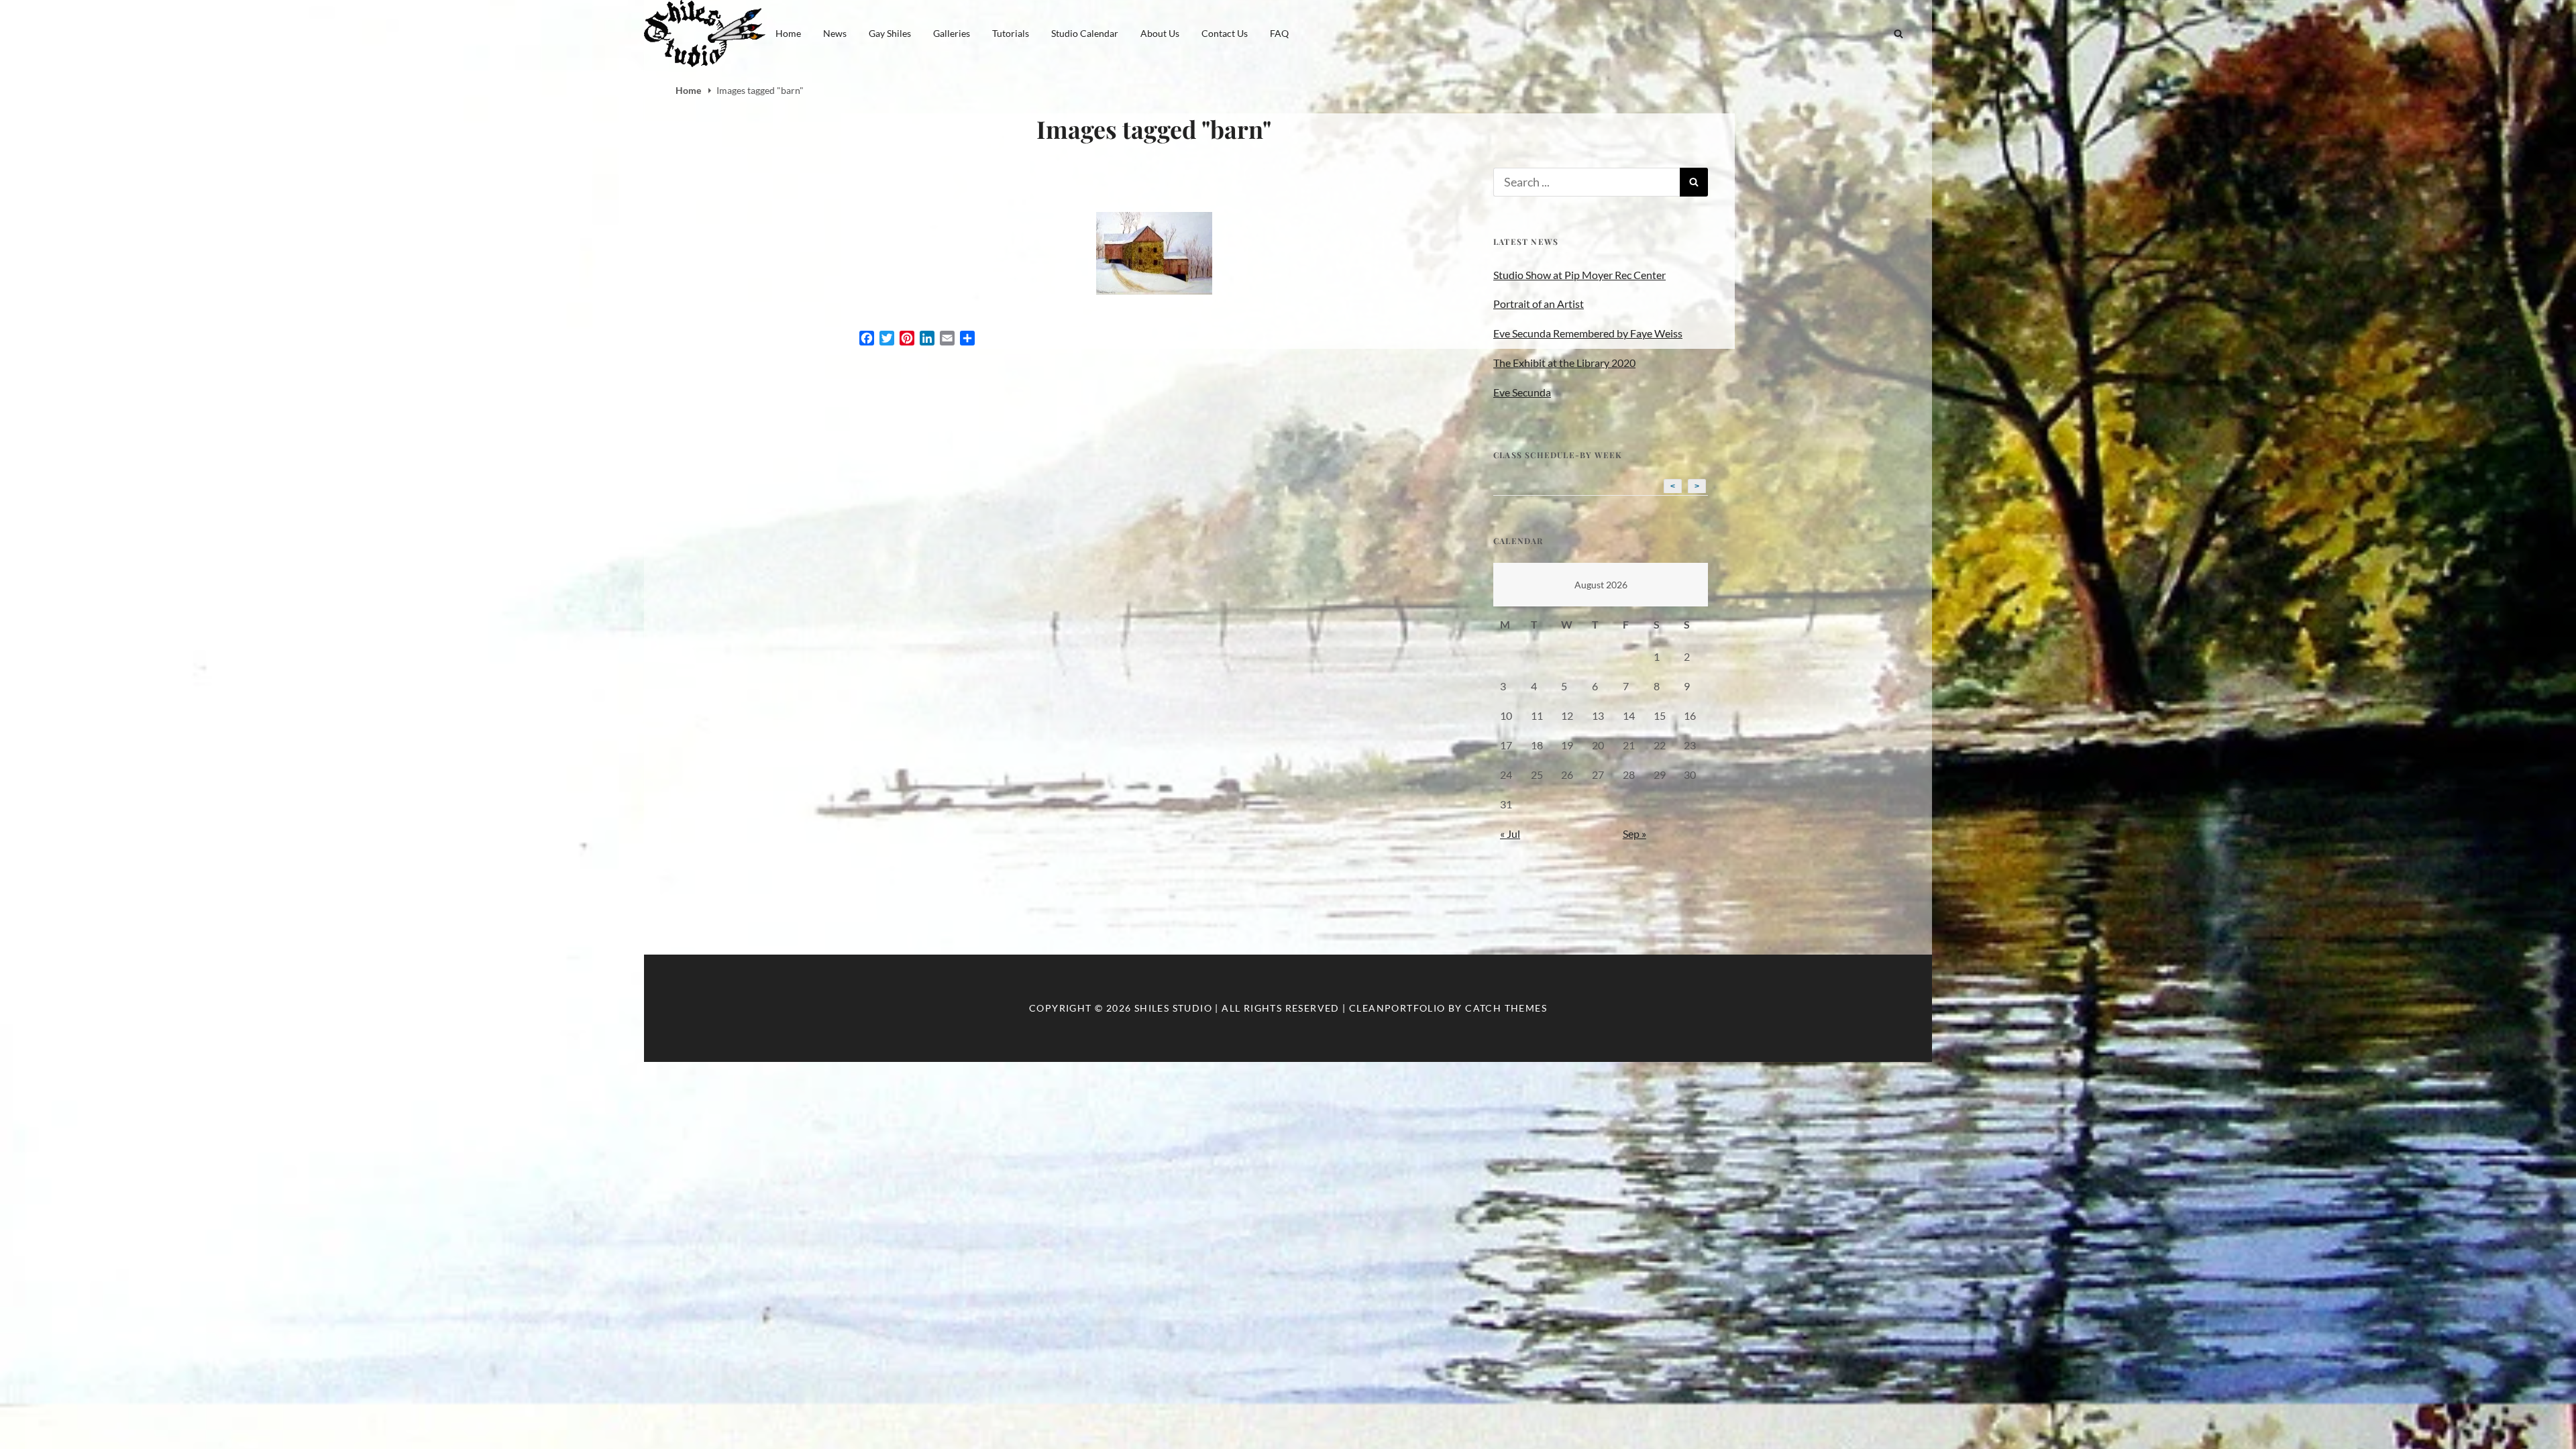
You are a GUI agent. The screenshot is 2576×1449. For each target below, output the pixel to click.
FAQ (1279, 33)
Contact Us (1225, 33)
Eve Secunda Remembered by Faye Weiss (1588, 333)
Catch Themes (1506, 1008)
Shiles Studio (1173, 1008)
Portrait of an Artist (1539, 304)
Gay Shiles (890, 33)
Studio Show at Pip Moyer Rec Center (1579, 275)
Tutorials (1011, 33)
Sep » (1634, 834)
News (835, 33)
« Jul (1510, 834)
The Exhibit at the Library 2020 (1564, 363)
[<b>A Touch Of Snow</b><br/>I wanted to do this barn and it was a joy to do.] (1154, 253)
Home (788, 33)
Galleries (952, 33)
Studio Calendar (1085, 33)
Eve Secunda (1522, 392)
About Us (1160, 33)
